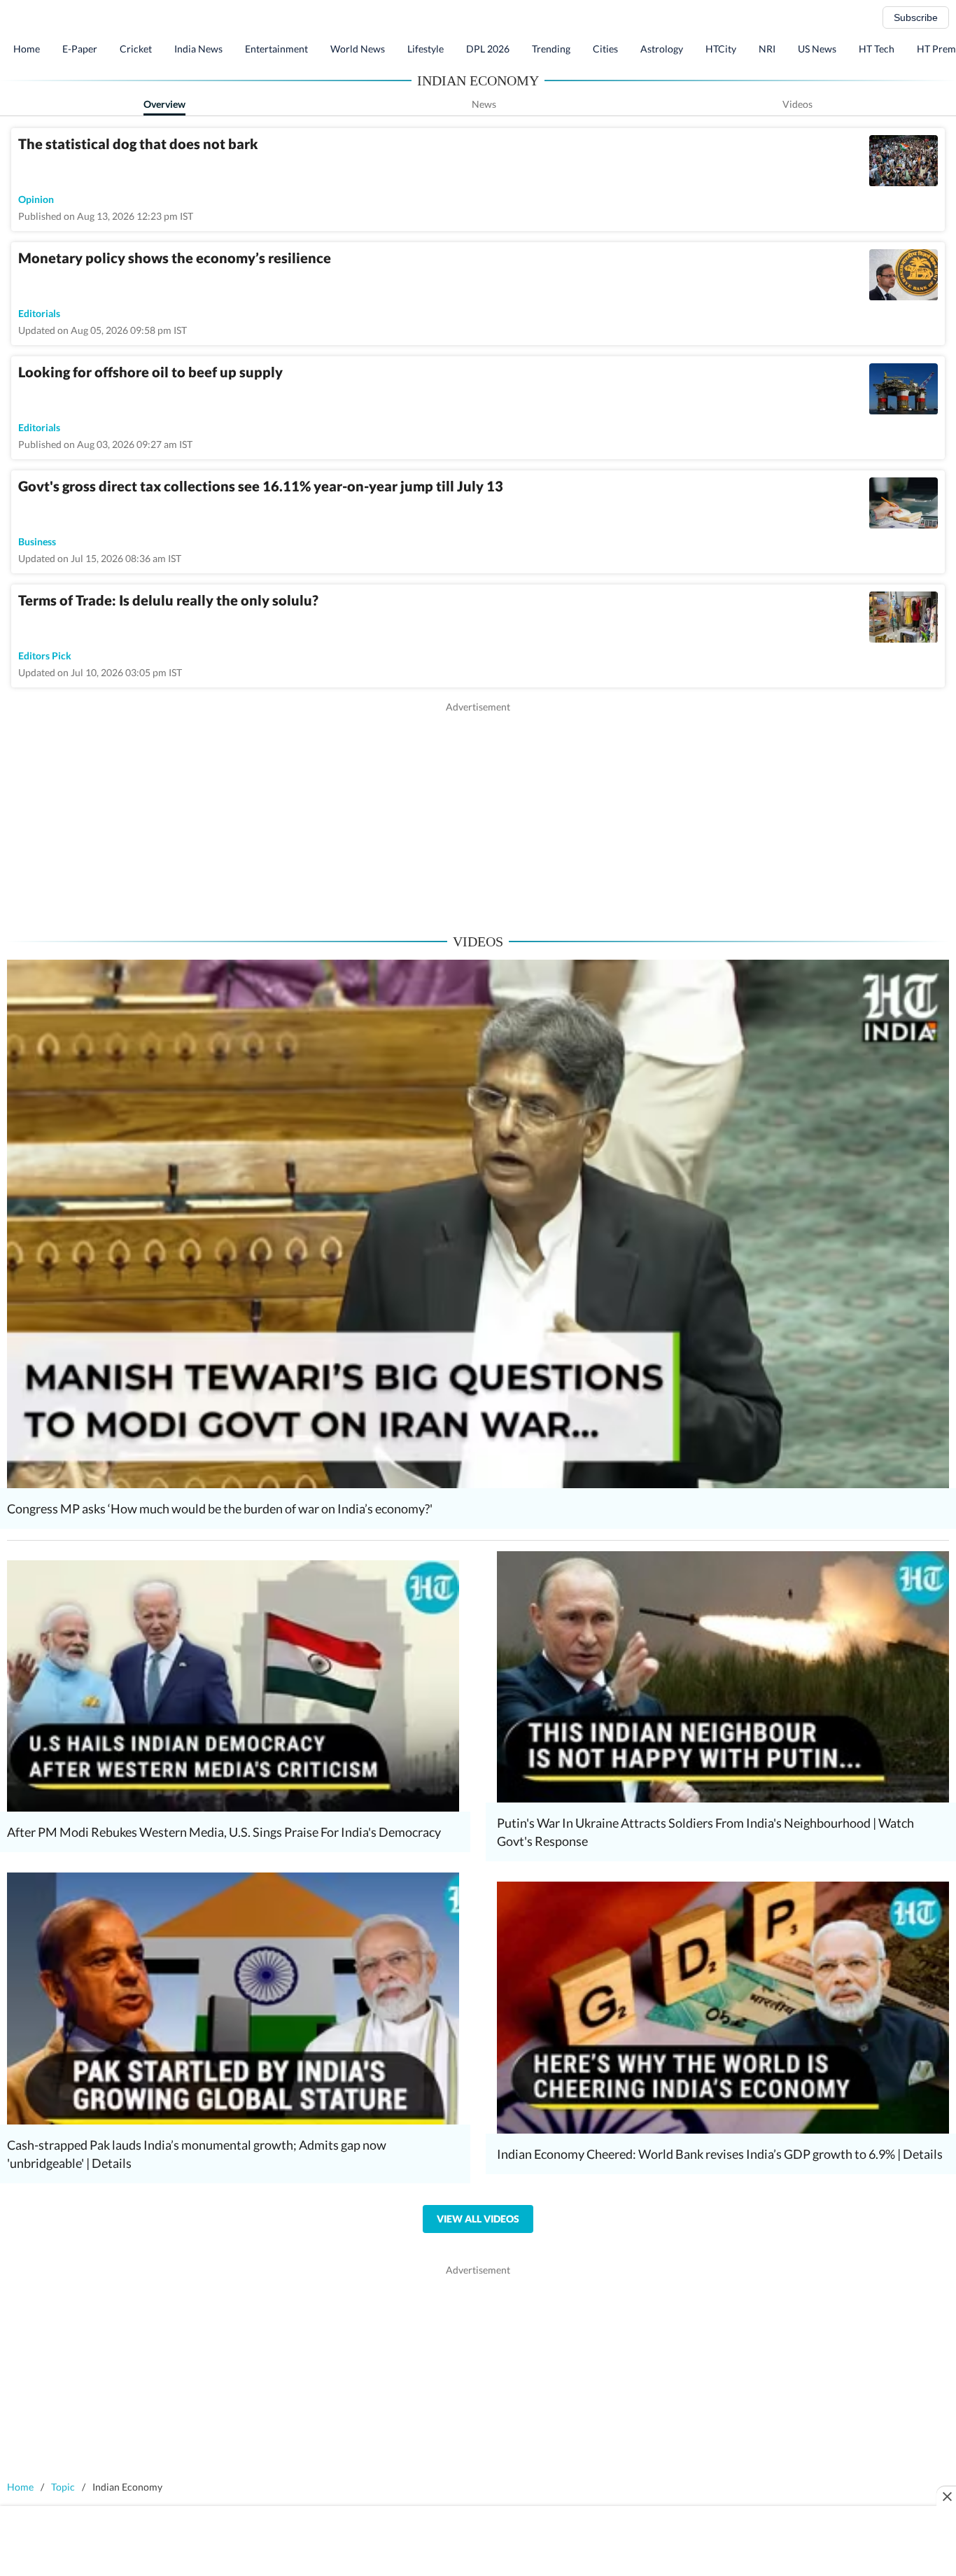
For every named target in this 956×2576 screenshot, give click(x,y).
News (484, 104)
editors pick (45, 656)
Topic (63, 2487)
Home (27, 49)
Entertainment (276, 49)
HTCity (721, 49)
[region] (478, 812)
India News (198, 49)
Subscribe (916, 17)
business (37, 541)
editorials (39, 313)
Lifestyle (426, 49)
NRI (767, 49)
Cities (605, 49)
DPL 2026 (488, 49)
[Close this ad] (946, 2496)
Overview (164, 104)
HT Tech (877, 49)
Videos (797, 104)
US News (817, 49)
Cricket (136, 49)
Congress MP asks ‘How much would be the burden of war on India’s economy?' (220, 1508)
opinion (36, 199)
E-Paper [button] (80, 49)
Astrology (662, 49)
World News (358, 49)
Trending (551, 49)
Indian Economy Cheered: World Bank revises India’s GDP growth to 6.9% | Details (720, 2154)
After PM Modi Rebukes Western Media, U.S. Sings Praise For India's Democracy (224, 1832)
